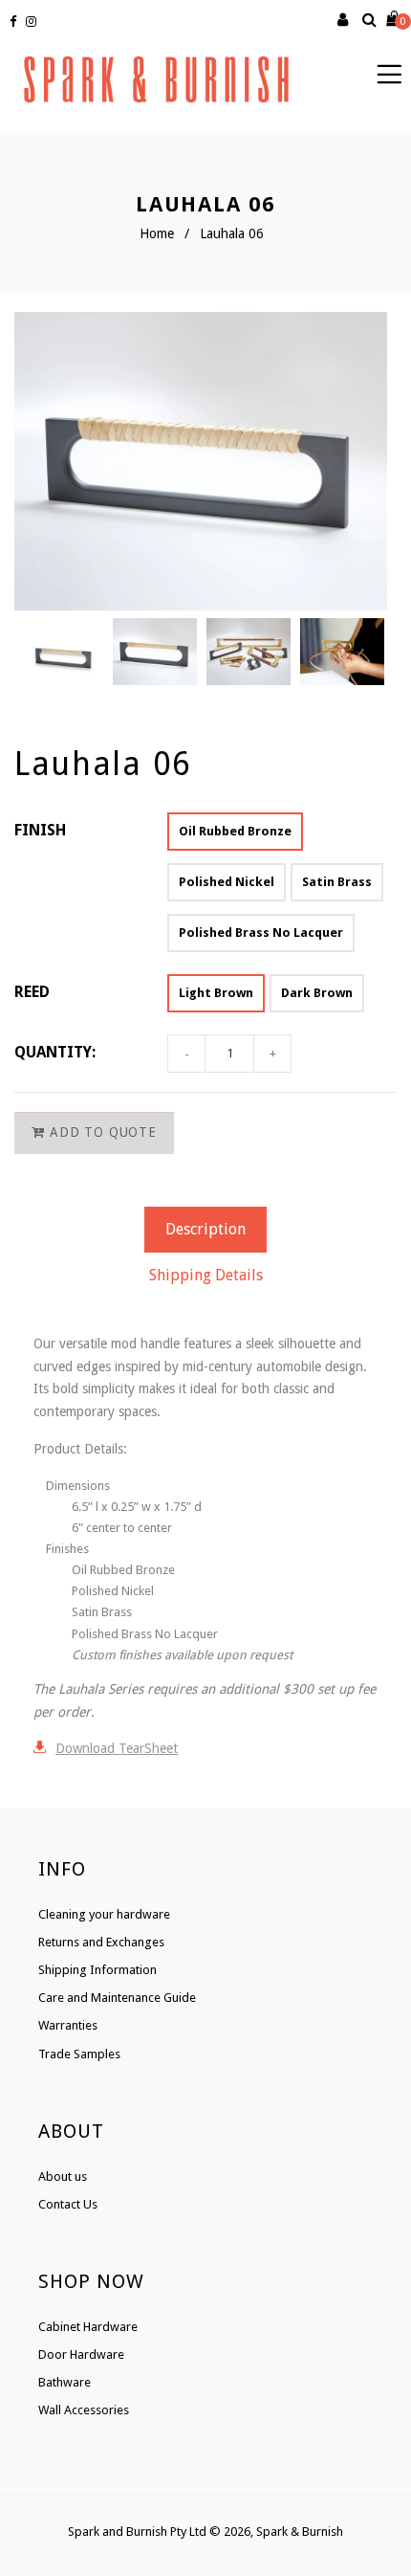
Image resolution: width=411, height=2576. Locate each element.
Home (157, 233)
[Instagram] (33, 22)
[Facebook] (15, 22)
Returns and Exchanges (101, 1942)
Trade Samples (79, 2054)
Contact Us (68, 2204)
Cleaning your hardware (104, 1914)
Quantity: (55, 1052)
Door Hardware (81, 2354)
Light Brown (216, 993)
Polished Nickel (227, 882)
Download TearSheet (117, 1748)
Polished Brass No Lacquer (261, 933)
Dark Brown (317, 993)
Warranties (68, 2025)
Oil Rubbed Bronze (235, 831)
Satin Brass (337, 882)
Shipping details (206, 1275)
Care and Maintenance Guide (117, 1998)
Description (205, 1229)
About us (63, 2176)
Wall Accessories (84, 2410)
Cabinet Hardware (88, 2327)
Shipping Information (97, 1970)
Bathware (65, 2382)
